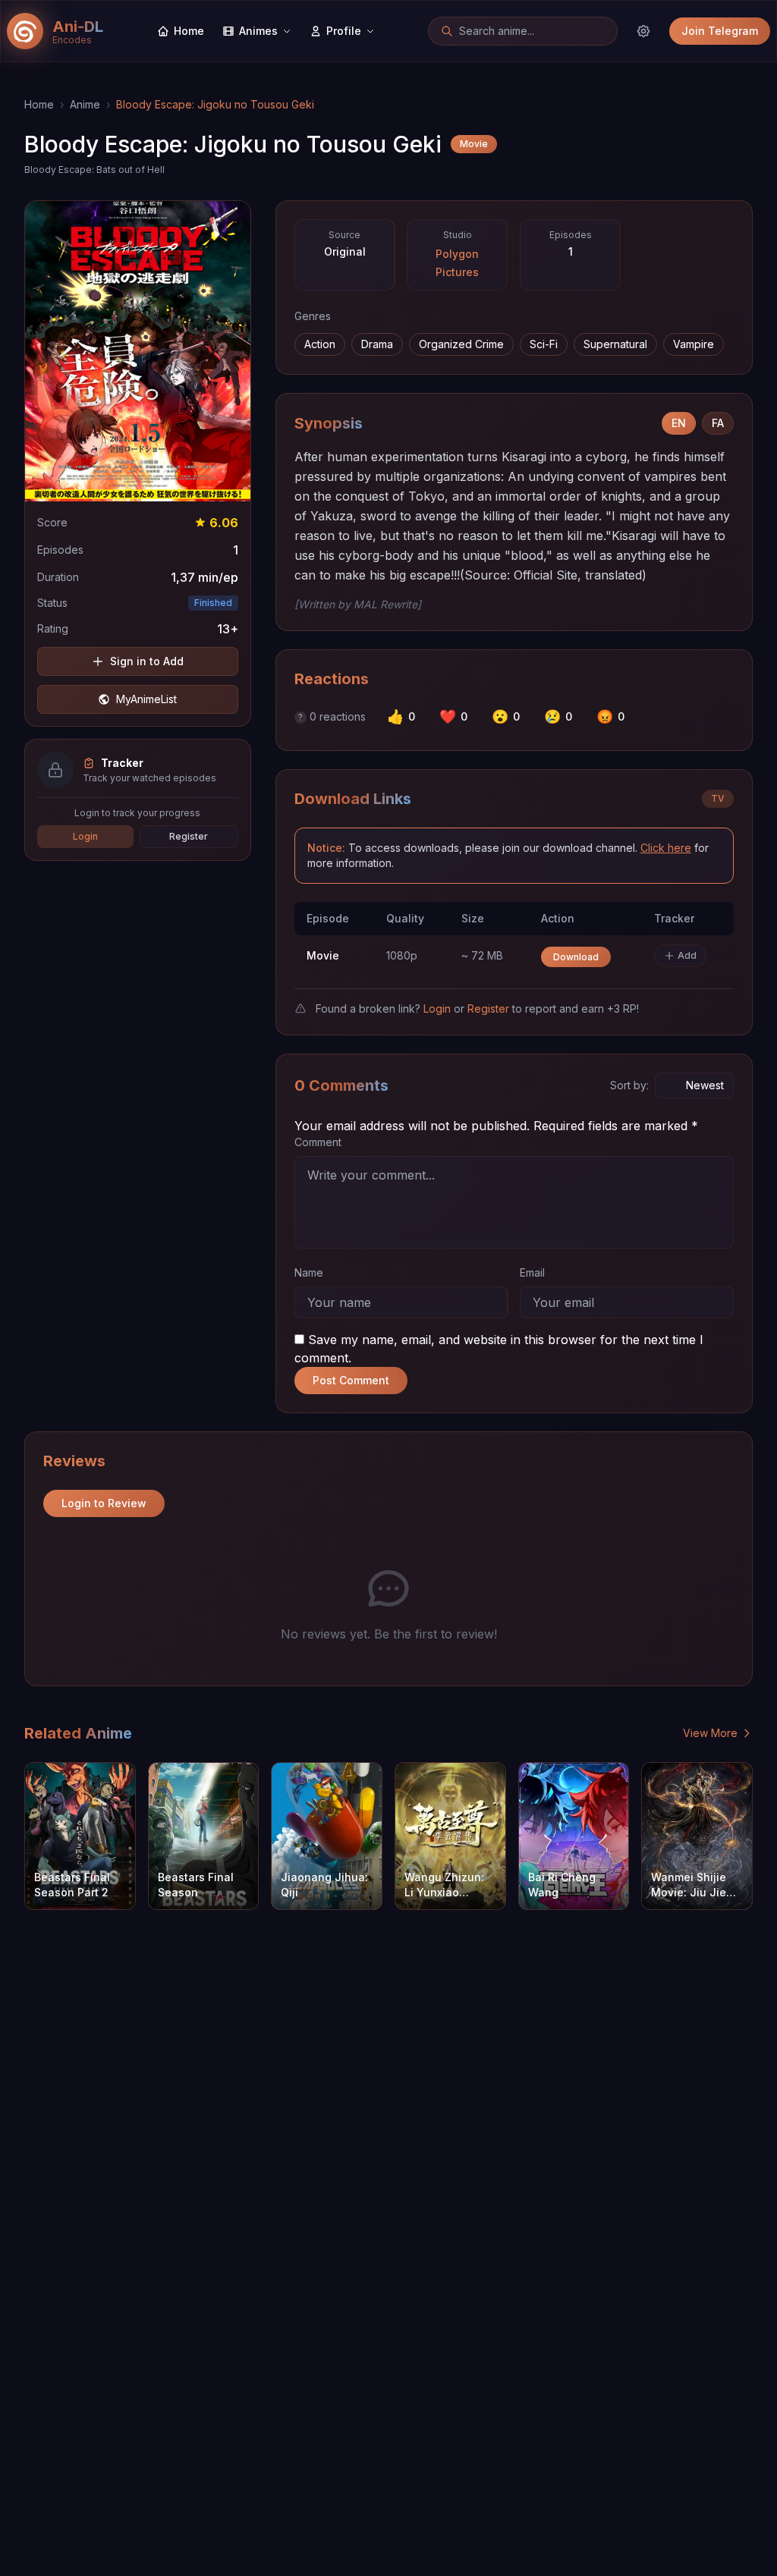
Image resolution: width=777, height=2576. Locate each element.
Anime (85, 104)
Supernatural (615, 344)
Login (85, 836)
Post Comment (351, 1380)
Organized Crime (461, 344)
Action (320, 344)
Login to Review (104, 1503)
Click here (666, 848)
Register (189, 836)
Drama (377, 344)
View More (710, 1733)
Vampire (694, 344)
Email (532, 1272)
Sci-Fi (544, 344)
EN (679, 423)
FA (718, 423)
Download (576, 957)
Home (39, 104)
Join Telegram (720, 31)
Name (309, 1272)
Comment (318, 1142)
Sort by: (629, 1085)
